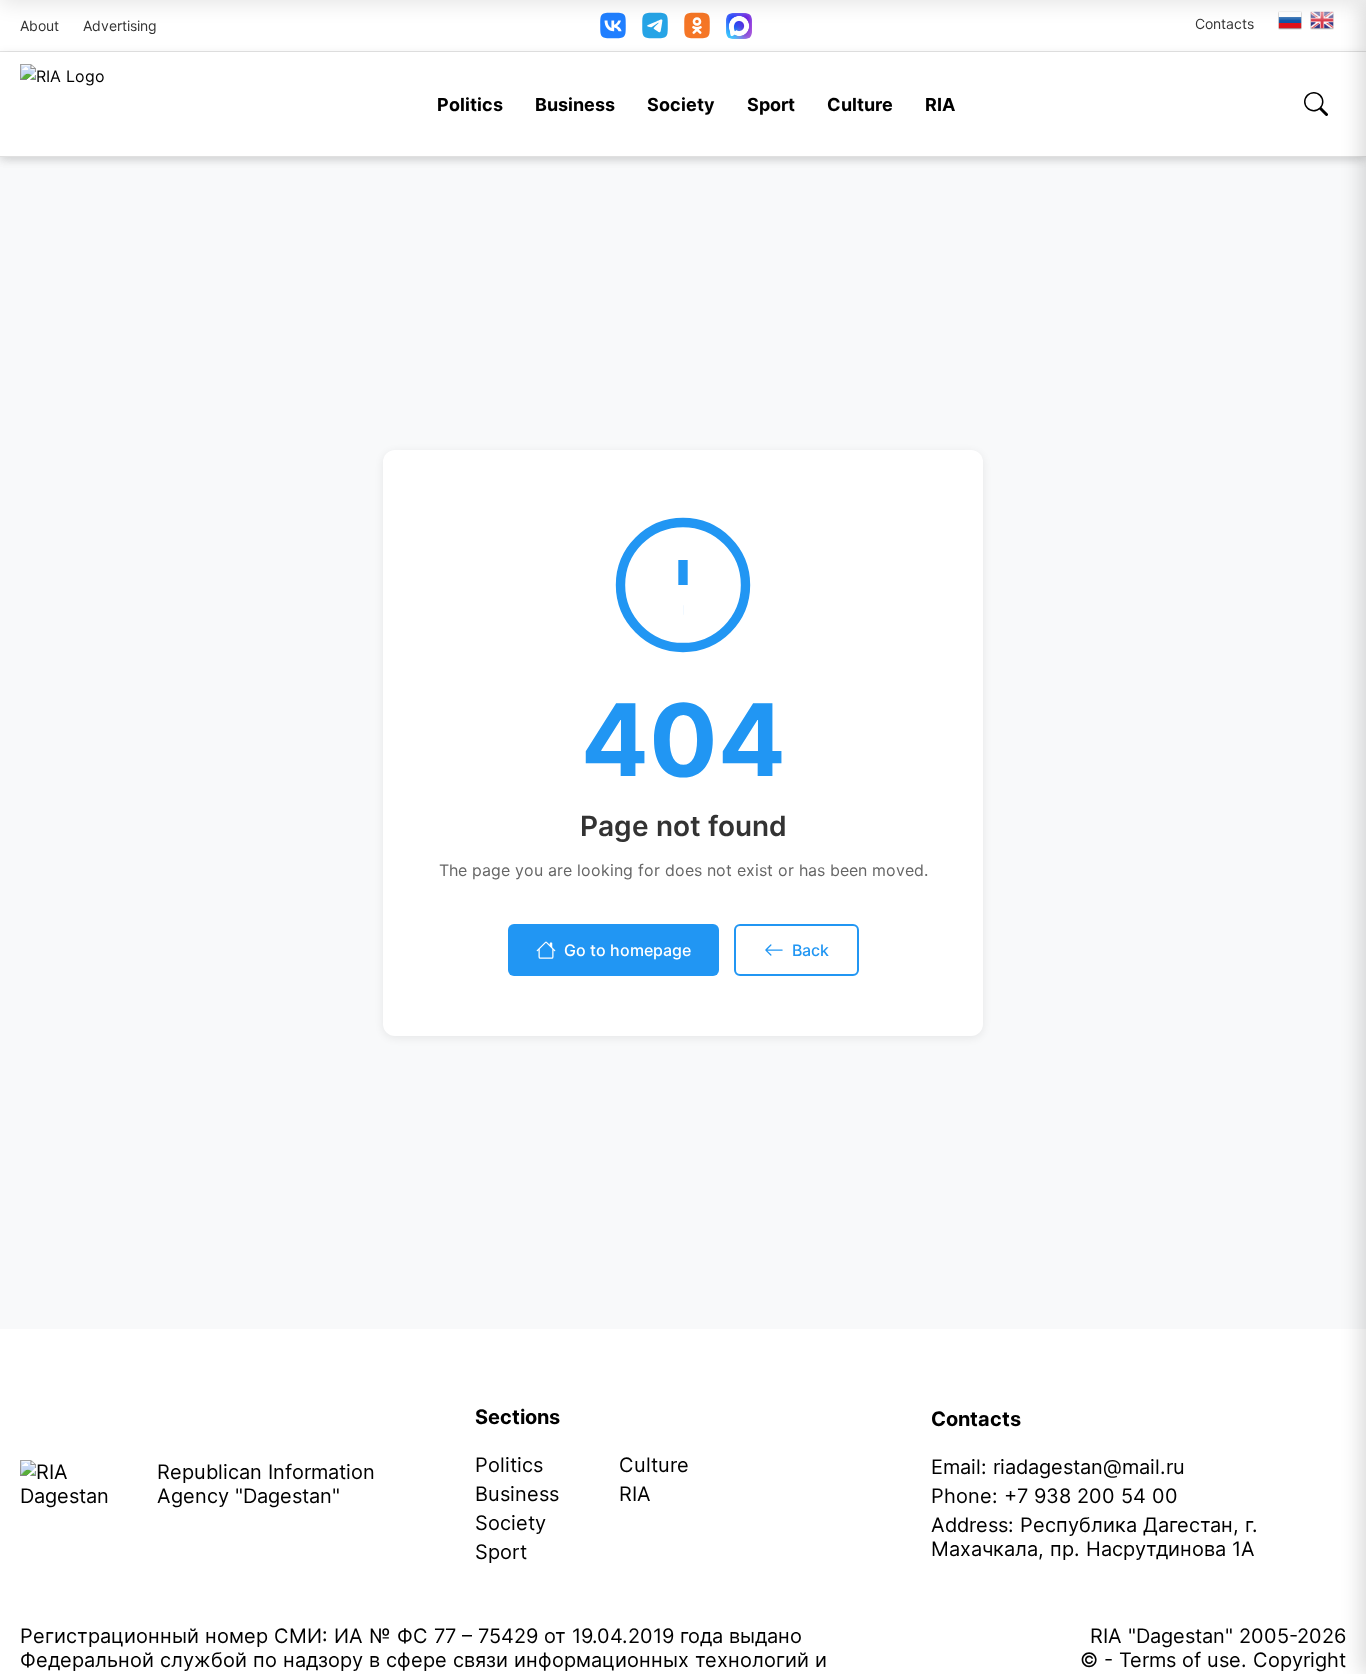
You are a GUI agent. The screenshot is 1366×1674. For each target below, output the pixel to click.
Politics (470, 104)
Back (810, 950)
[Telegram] (655, 25)
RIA (940, 104)
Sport (771, 104)
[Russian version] (1290, 20)
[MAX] (739, 26)
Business (575, 104)
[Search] (1316, 104)
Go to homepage (627, 950)
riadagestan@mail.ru (1089, 1467)
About (39, 25)
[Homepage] (62, 104)
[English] (1323, 20)
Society (681, 104)
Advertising (120, 25)
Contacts (1224, 23)
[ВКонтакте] (613, 25)
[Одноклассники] (697, 25)
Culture (860, 104)
